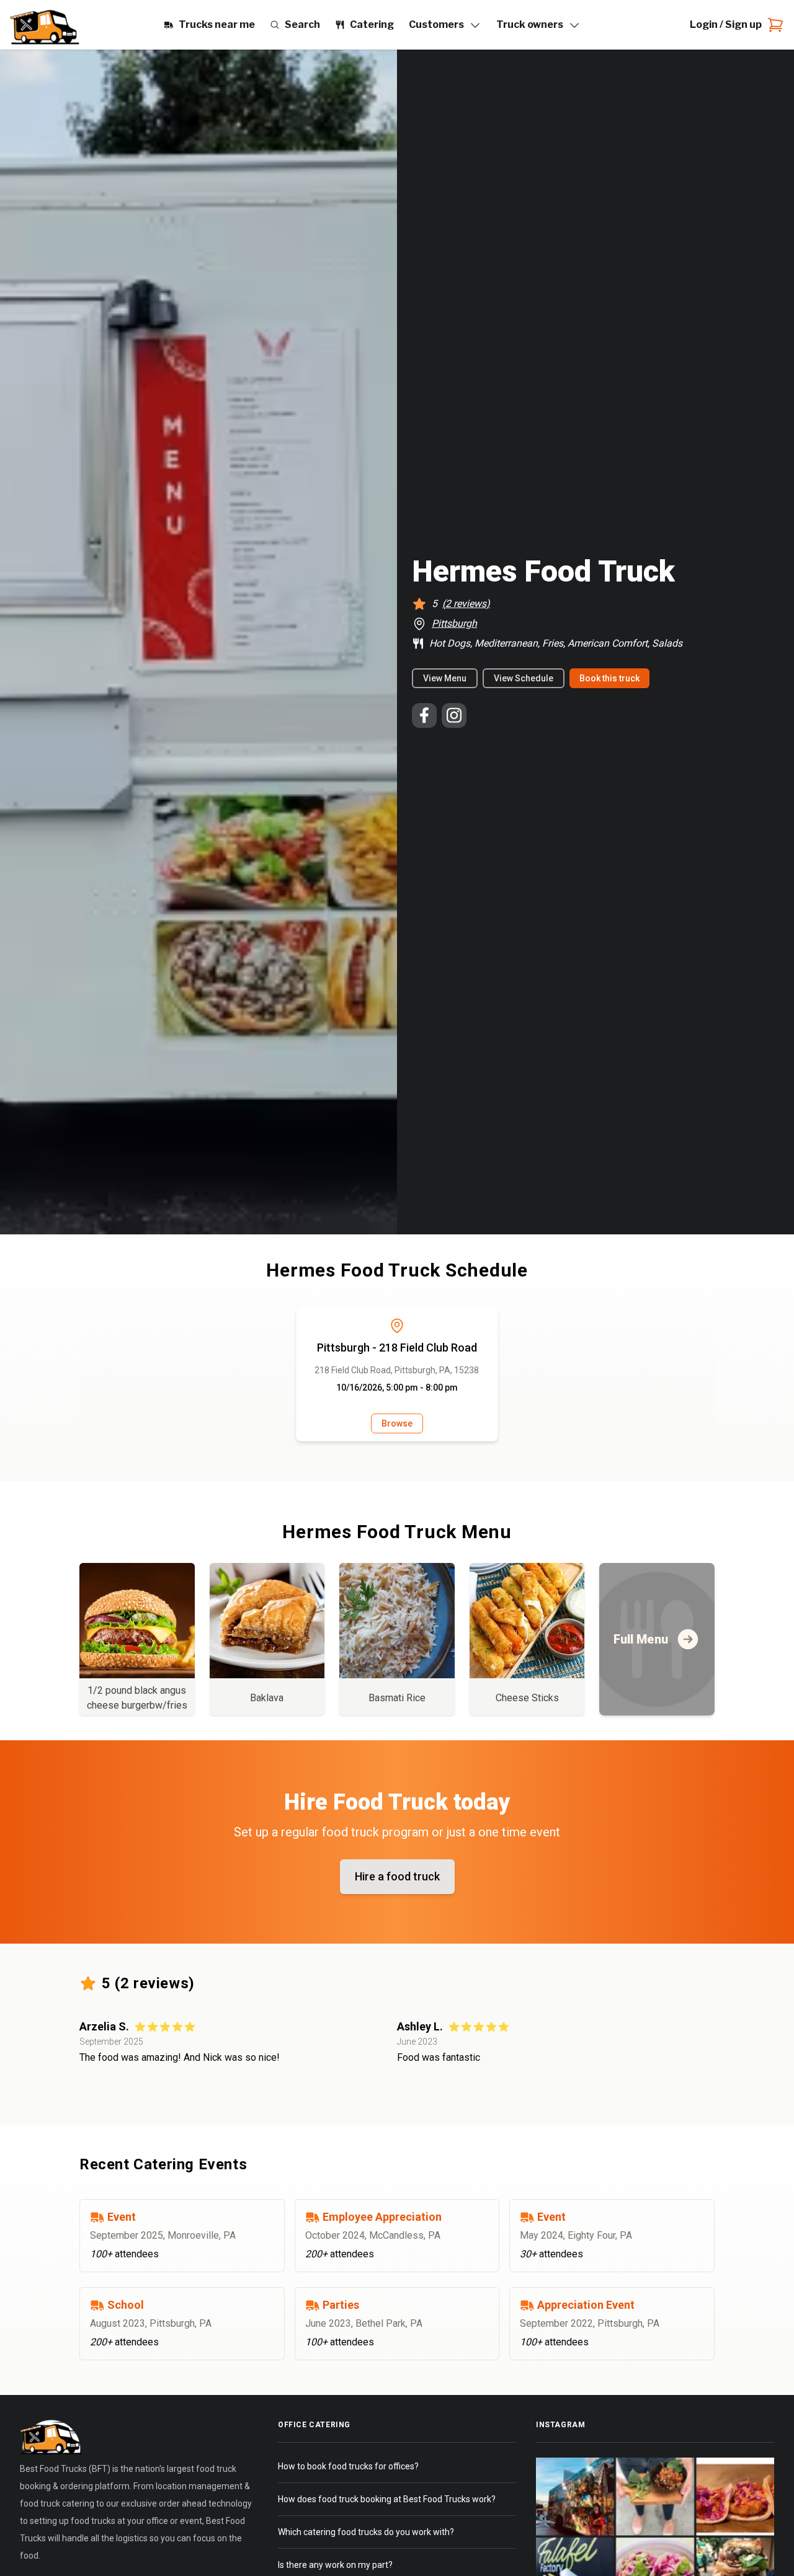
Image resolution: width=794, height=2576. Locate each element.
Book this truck (609, 678)
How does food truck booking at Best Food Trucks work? (387, 2499)
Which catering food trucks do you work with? (366, 2532)
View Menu (445, 678)
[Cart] (773, 25)
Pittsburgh (454, 623)
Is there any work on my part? (335, 2565)
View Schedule (524, 678)
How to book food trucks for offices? (348, 2466)
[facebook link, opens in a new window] (424, 715)
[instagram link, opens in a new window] (454, 715)
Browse (397, 1423)
